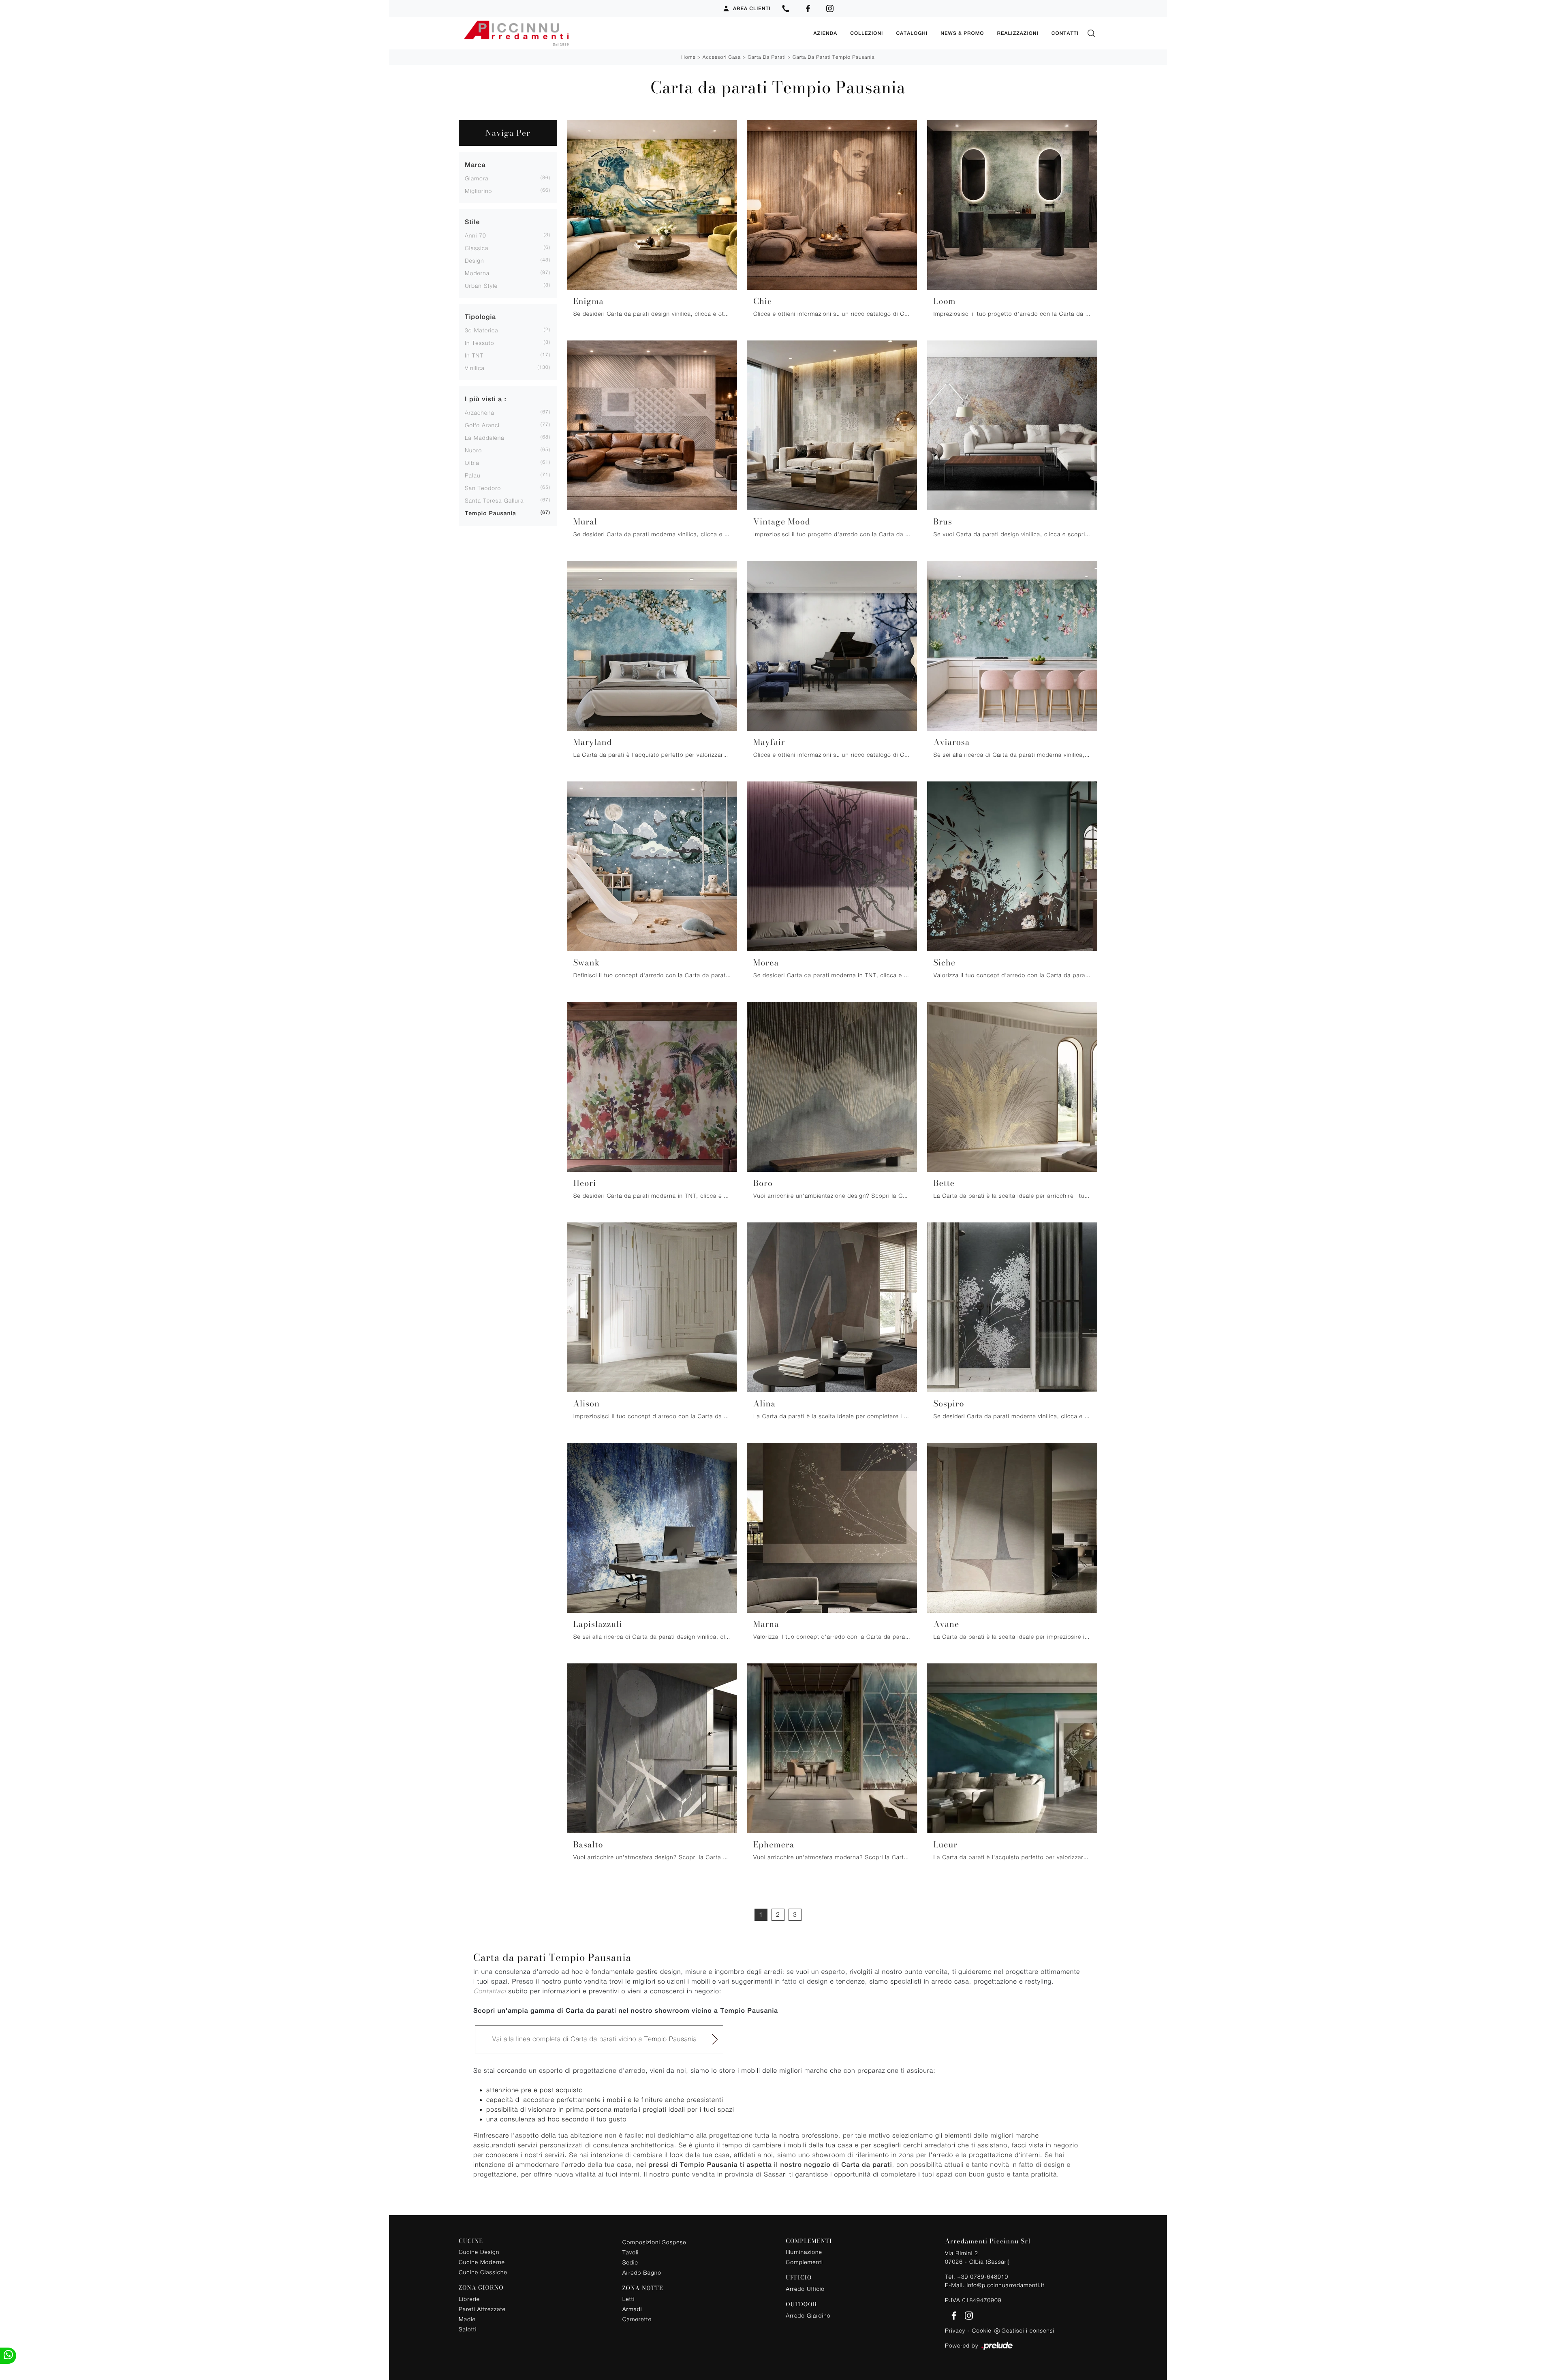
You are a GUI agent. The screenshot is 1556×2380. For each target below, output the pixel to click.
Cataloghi (912, 33)
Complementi (804, 2262)
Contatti (1065, 33)
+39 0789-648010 (983, 2276)
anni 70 (476, 235)
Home (689, 57)
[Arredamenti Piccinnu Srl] (633, 33)
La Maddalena (485, 438)
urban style (481, 286)
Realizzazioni (1017, 33)
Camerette (637, 2319)
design (474, 260)
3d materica (482, 330)
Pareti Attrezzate (482, 2309)
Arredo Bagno (642, 2272)
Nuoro (473, 450)
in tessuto (479, 343)
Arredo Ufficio (805, 2289)
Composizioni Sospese (654, 2242)
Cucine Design (479, 2252)
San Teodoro (483, 488)
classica (477, 248)
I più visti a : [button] (486, 399)
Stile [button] (472, 222)
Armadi (632, 2309)
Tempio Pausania (491, 514)
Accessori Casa (722, 57)
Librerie (469, 2299)
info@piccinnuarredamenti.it (1005, 2285)
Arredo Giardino (808, 2315)
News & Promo (962, 33)
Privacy (955, 2330)
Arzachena (480, 412)
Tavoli (631, 2252)
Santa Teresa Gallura (494, 500)
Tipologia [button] (480, 317)
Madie (467, 2319)
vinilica (475, 368)
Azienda (825, 33)
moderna (477, 273)
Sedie (630, 2262)
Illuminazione (804, 2252)
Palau (472, 475)
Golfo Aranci (482, 425)
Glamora (477, 178)
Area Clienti (752, 9)
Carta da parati (767, 57)
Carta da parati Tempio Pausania (834, 57)
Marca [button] (475, 165)
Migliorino (478, 191)
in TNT (474, 355)
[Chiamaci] (786, 9)
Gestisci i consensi (1028, 2330)
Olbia (472, 463)
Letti (629, 2299)
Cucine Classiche (483, 2272)
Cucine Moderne (482, 2262)
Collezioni (867, 33)
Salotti (468, 2329)
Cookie (981, 2330)
